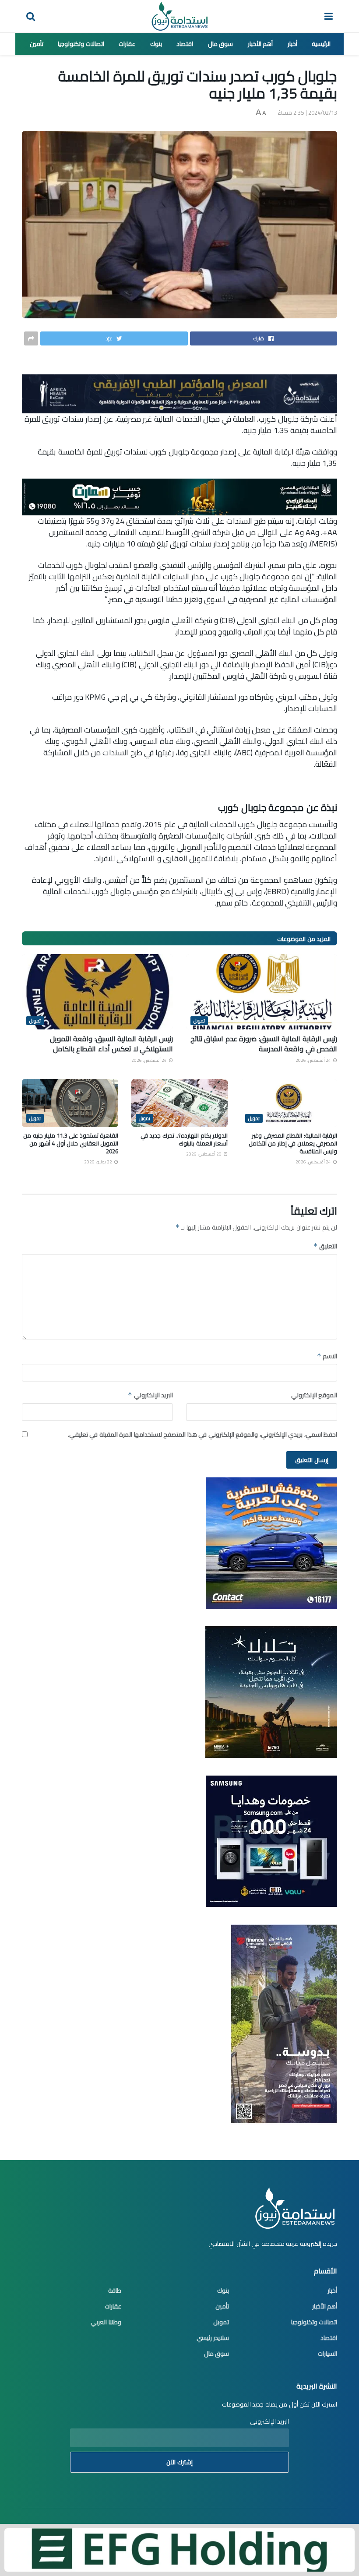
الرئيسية (321, 44)
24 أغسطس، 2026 (314, 1060)
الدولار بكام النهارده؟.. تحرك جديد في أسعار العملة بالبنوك (184, 1139)
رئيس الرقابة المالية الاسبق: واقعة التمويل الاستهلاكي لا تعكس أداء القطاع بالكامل (112, 1043)
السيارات (327, 2354)
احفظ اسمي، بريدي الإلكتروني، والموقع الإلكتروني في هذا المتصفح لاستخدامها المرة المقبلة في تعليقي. (203, 1434)
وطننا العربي (106, 2322)
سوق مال (221, 44)
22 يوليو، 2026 (99, 1162)
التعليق (325, 1246)
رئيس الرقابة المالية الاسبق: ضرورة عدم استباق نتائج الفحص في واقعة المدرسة (264, 1043)
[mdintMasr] (271, 1691)
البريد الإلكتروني (150, 1395)
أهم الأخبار (260, 44)
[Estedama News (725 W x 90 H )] (179, 393)
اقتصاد (185, 44)
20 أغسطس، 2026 (204, 1154)
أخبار (292, 44)
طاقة (115, 2291)
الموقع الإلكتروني (314, 1395)
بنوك (156, 44)
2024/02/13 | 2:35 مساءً (308, 113)
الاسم (327, 1356)
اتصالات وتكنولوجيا (81, 44)
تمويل (199, 1021)
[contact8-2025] (271, 1542)
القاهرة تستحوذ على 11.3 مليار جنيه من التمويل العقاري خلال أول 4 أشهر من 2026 (71, 1143)
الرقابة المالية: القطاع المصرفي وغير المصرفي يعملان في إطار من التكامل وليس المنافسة (293, 1143)
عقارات (127, 44)
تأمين (37, 44)
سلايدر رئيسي (213, 2338)
